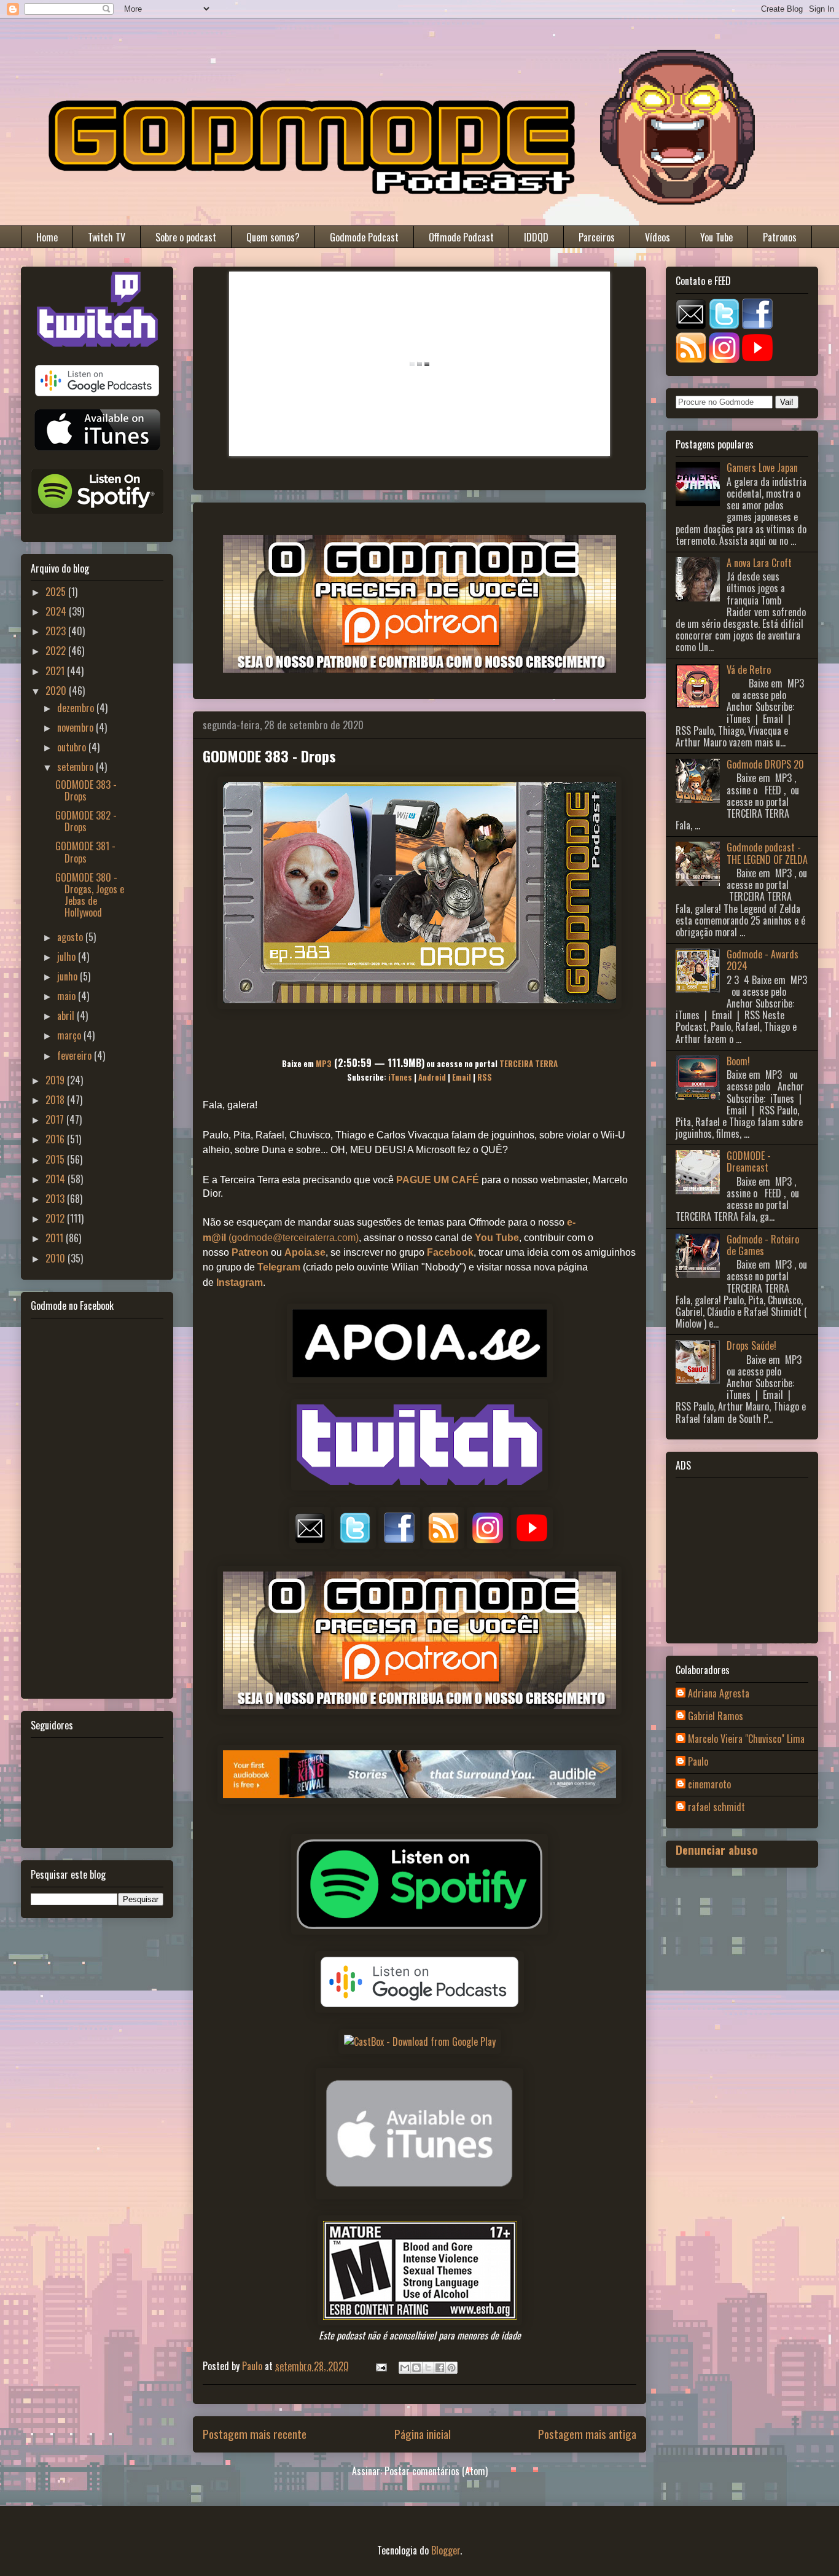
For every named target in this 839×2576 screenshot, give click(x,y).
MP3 (324, 1063)
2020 (57, 691)
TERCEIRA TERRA (529, 1063)
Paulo (698, 1762)
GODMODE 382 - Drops (86, 821)
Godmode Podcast (364, 237)
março (70, 1035)
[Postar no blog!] (416, 2368)
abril (67, 1016)
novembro (76, 727)
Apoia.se (305, 1252)
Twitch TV (107, 237)
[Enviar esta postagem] (380, 2366)
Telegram (279, 1267)
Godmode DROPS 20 (765, 764)
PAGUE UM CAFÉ (438, 1180)
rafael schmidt (716, 1807)
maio (68, 996)
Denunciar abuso (717, 1850)
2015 (56, 1159)
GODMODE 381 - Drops (85, 852)
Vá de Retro (749, 670)
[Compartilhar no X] (428, 2368)
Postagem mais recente (255, 2434)
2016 (56, 1139)
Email (462, 1077)
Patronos (780, 237)
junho (68, 976)
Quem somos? (273, 237)
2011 (56, 1238)
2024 (57, 611)
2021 (56, 671)
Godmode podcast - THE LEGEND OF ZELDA (767, 853)
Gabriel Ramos (716, 1717)
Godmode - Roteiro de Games (763, 1245)
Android (432, 1077)
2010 (57, 1258)
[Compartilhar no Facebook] (440, 2368)
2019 (56, 1080)
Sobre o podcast (186, 237)
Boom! (738, 1061)
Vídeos (658, 237)
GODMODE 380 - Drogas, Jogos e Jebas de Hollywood (90, 895)
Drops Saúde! (751, 1345)
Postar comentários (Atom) (436, 2471)
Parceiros (597, 237)
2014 (57, 1179)
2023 (57, 631)
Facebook (450, 1252)
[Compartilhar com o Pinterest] (451, 2368)
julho (68, 957)
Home (47, 237)
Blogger (446, 2550)
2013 (56, 1199)
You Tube (716, 237)
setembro (76, 767)
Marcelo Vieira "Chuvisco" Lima (746, 1739)
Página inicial (423, 2434)
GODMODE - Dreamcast (749, 1161)
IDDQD (536, 237)
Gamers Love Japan (762, 468)
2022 (57, 651)
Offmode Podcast (461, 237)
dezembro (77, 708)
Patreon (250, 1252)
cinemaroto (709, 1785)
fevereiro (76, 1055)
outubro (73, 747)
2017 (56, 1119)
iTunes (400, 1077)
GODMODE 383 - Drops (86, 790)
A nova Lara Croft (759, 563)
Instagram (240, 1282)
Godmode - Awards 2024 (763, 960)
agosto (71, 937)
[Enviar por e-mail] (405, 2368)
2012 (56, 1218)
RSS (485, 1077)
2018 (56, 1100)
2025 (57, 592)
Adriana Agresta (719, 1694)
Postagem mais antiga (587, 2434)
